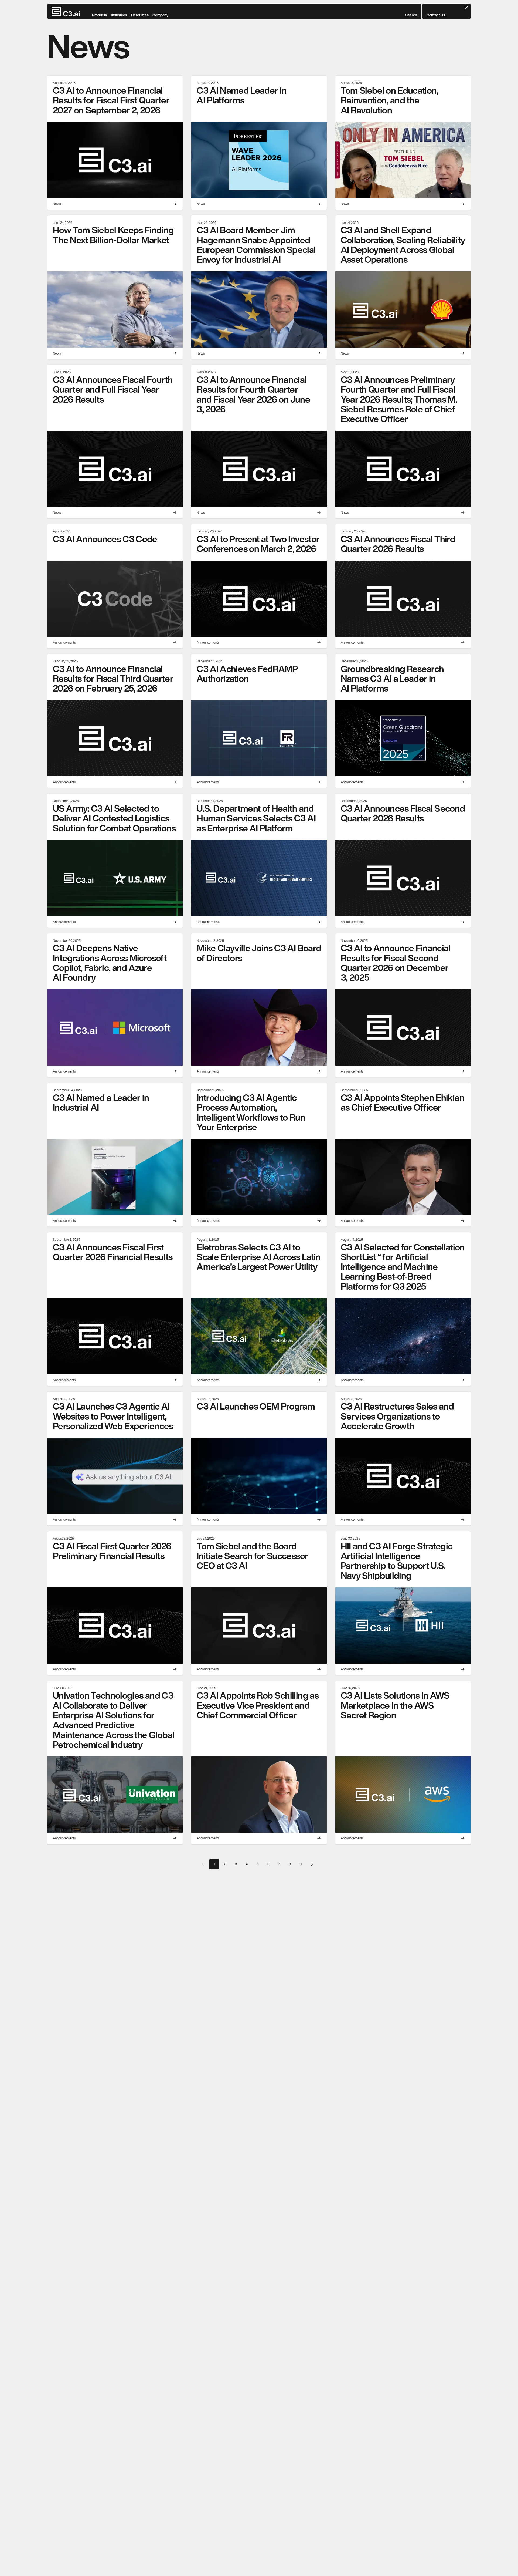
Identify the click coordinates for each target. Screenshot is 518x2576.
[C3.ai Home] (66, 12)
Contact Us (436, 15)
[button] (411, 12)
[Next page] (312, 1864)
